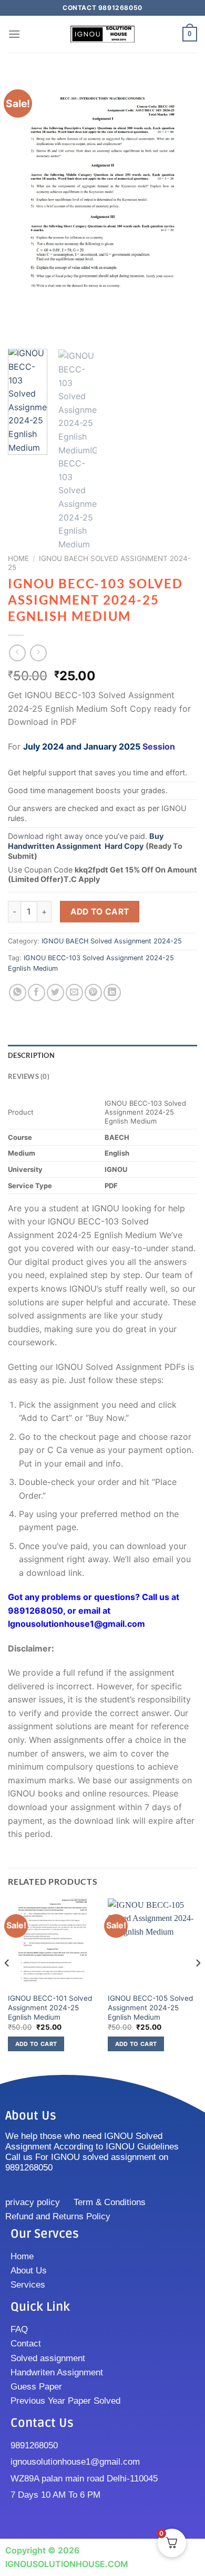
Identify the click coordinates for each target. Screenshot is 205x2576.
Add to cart (100, 912)
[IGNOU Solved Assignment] (102, 34)
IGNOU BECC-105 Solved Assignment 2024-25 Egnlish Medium (150, 2007)
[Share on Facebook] (37, 993)
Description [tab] (31, 1055)
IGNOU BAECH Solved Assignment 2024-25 (112, 941)
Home (18, 558)
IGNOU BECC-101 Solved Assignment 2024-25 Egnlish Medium (50, 2007)
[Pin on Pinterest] (93, 993)
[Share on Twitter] (55, 993)
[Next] (180, 207)
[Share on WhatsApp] (18, 993)
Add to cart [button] (36, 2044)
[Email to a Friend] (74, 993)
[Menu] (14, 34)
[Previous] (25, 207)
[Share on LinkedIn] (112, 993)
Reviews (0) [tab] (29, 1076)
